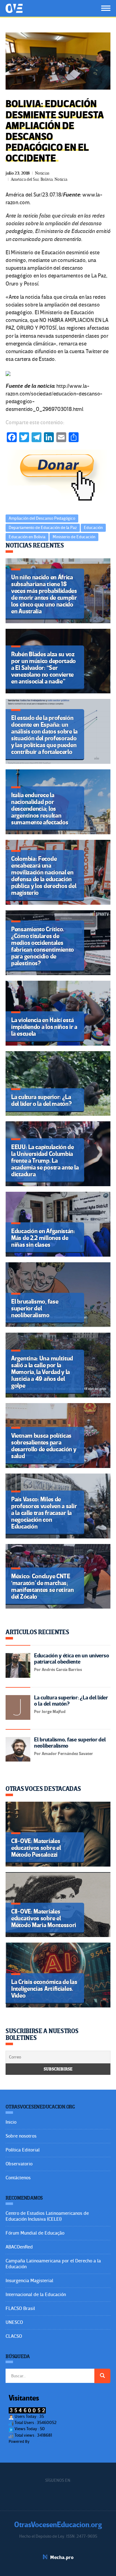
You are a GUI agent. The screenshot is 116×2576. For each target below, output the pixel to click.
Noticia (61, 179)
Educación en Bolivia (27, 537)
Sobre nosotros (21, 2136)
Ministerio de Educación (74, 537)
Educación (93, 528)
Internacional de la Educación (36, 2295)
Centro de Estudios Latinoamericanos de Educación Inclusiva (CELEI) (47, 2216)
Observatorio (19, 2164)
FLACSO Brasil (20, 2308)
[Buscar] (102, 2376)
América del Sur (25, 179)
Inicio (11, 2122)
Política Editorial (23, 2150)
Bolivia (47, 179)
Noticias (42, 173)
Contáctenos (18, 2178)
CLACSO (14, 2336)
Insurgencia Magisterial (29, 2281)
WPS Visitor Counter (47, 2441)
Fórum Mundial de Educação (35, 2233)
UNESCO (14, 2322)
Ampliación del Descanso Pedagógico (42, 518)
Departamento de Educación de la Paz (43, 528)
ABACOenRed (19, 2247)
